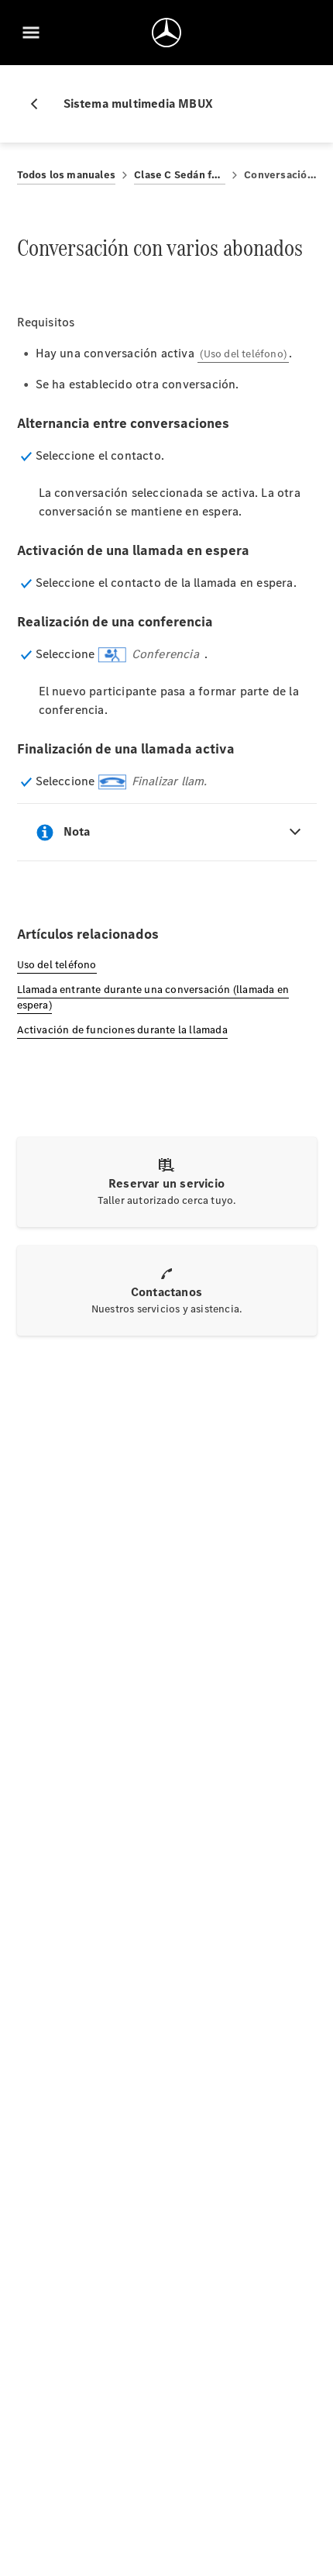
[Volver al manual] (40, 104)
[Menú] (31, 33)
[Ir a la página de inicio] (166, 33)
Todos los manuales (67, 175)
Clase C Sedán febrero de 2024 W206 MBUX (180, 175)
